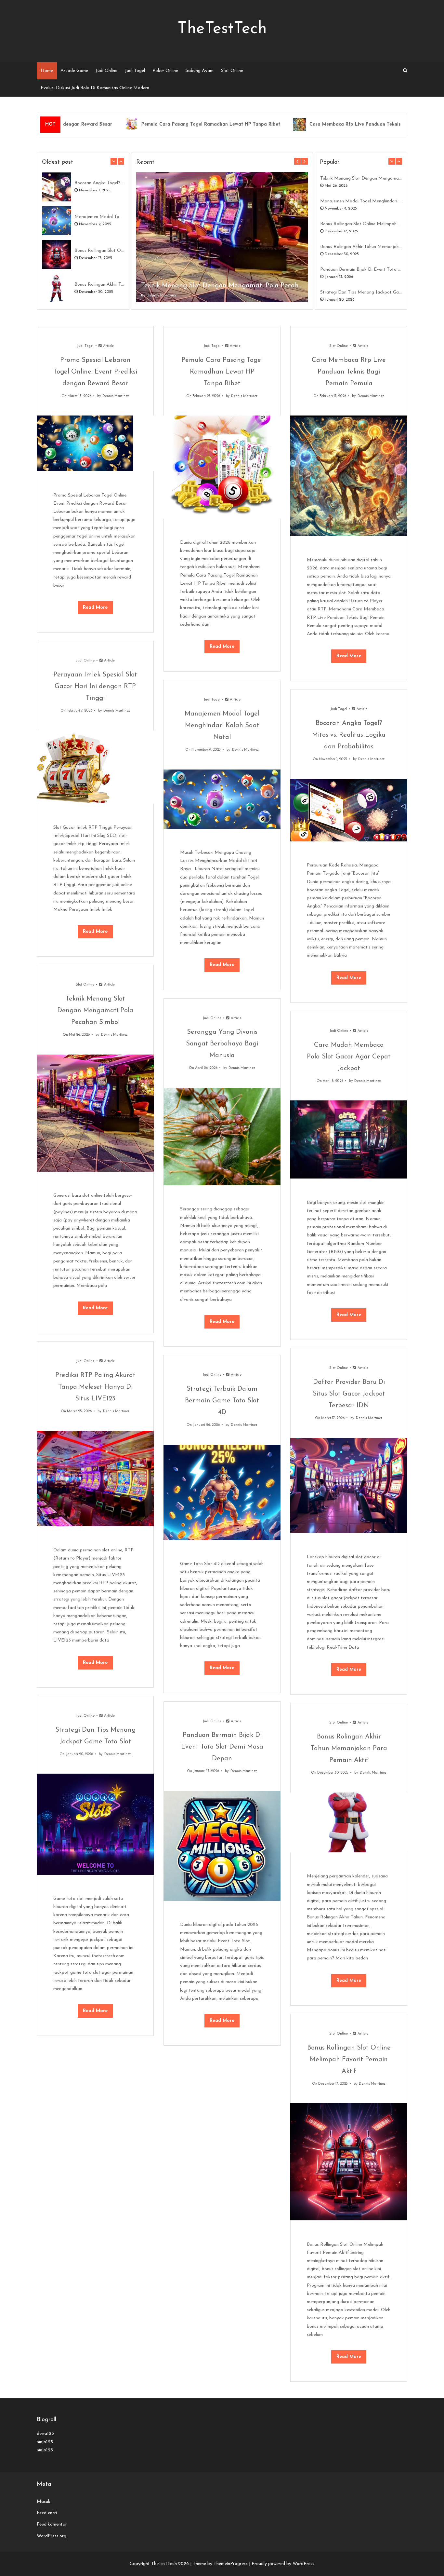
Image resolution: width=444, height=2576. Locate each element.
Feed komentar (52, 2524)
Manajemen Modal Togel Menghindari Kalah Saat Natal (99, 217)
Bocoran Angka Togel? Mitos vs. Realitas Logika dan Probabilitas (99, 183)
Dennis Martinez (161, 295)
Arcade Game (74, 71)
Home (47, 71)
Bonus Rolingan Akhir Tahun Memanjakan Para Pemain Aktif (99, 285)
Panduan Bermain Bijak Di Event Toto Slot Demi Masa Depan (361, 270)
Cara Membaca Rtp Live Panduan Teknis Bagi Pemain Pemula (335, 124)
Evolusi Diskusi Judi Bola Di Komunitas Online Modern (95, 88)
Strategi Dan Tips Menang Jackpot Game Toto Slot (361, 292)
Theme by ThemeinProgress (220, 2564)
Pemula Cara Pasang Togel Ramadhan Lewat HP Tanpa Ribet (167, 124)
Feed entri (47, 2513)
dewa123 (45, 2434)
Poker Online (165, 71)
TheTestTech (222, 29)
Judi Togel (135, 71)
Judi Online (106, 71)
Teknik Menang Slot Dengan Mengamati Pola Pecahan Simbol (222, 286)
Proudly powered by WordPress (283, 2564)
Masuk (44, 2502)
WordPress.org (52, 2536)
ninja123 (45, 2442)
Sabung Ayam (200, 71)
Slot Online (232, 71)
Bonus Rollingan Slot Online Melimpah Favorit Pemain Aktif (99, 251)
